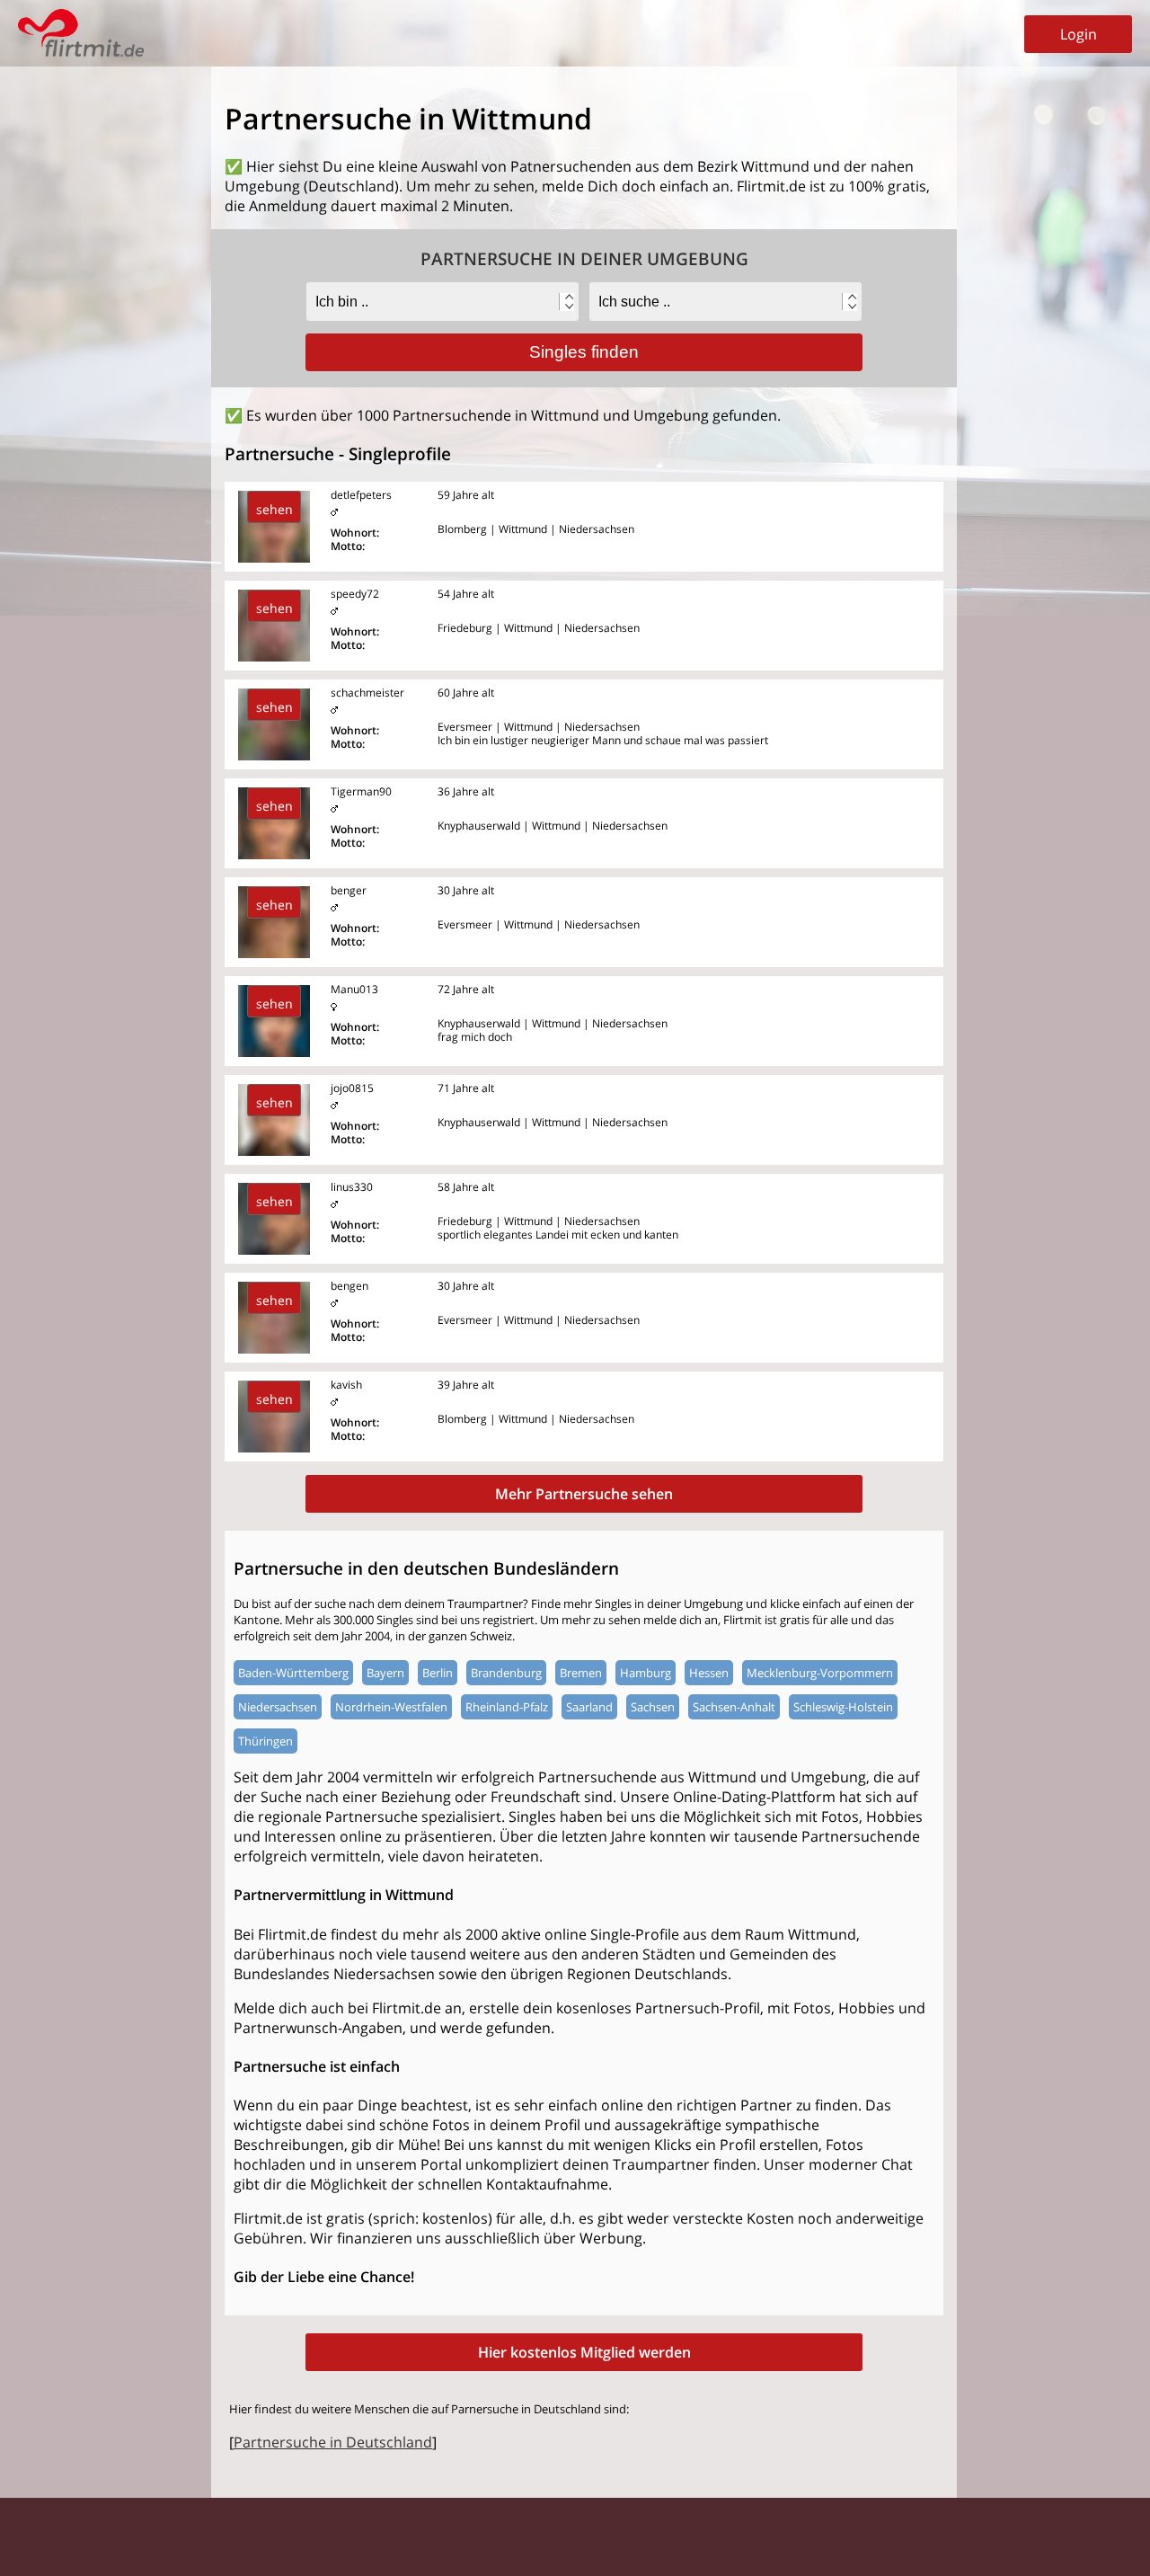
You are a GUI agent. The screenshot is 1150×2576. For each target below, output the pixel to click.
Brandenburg (506, 1673)
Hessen (709, 1673)
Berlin (438, 1673)
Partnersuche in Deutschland (333, 2442)
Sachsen (653, 1707)
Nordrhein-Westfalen (391, 1707)
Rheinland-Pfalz (507, 1707)
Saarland (589, 1707)
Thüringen (265, 1741)
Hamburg (646, 1673)
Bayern (385, 1673)
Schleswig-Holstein (843, 1707)
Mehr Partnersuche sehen (584, 1494)
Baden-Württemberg (293, 1673)
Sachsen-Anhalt (734, 1707)
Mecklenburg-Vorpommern (820, 1673)
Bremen (581, 1673)
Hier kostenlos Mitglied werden (584, 2352)
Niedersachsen (278, 1707)
